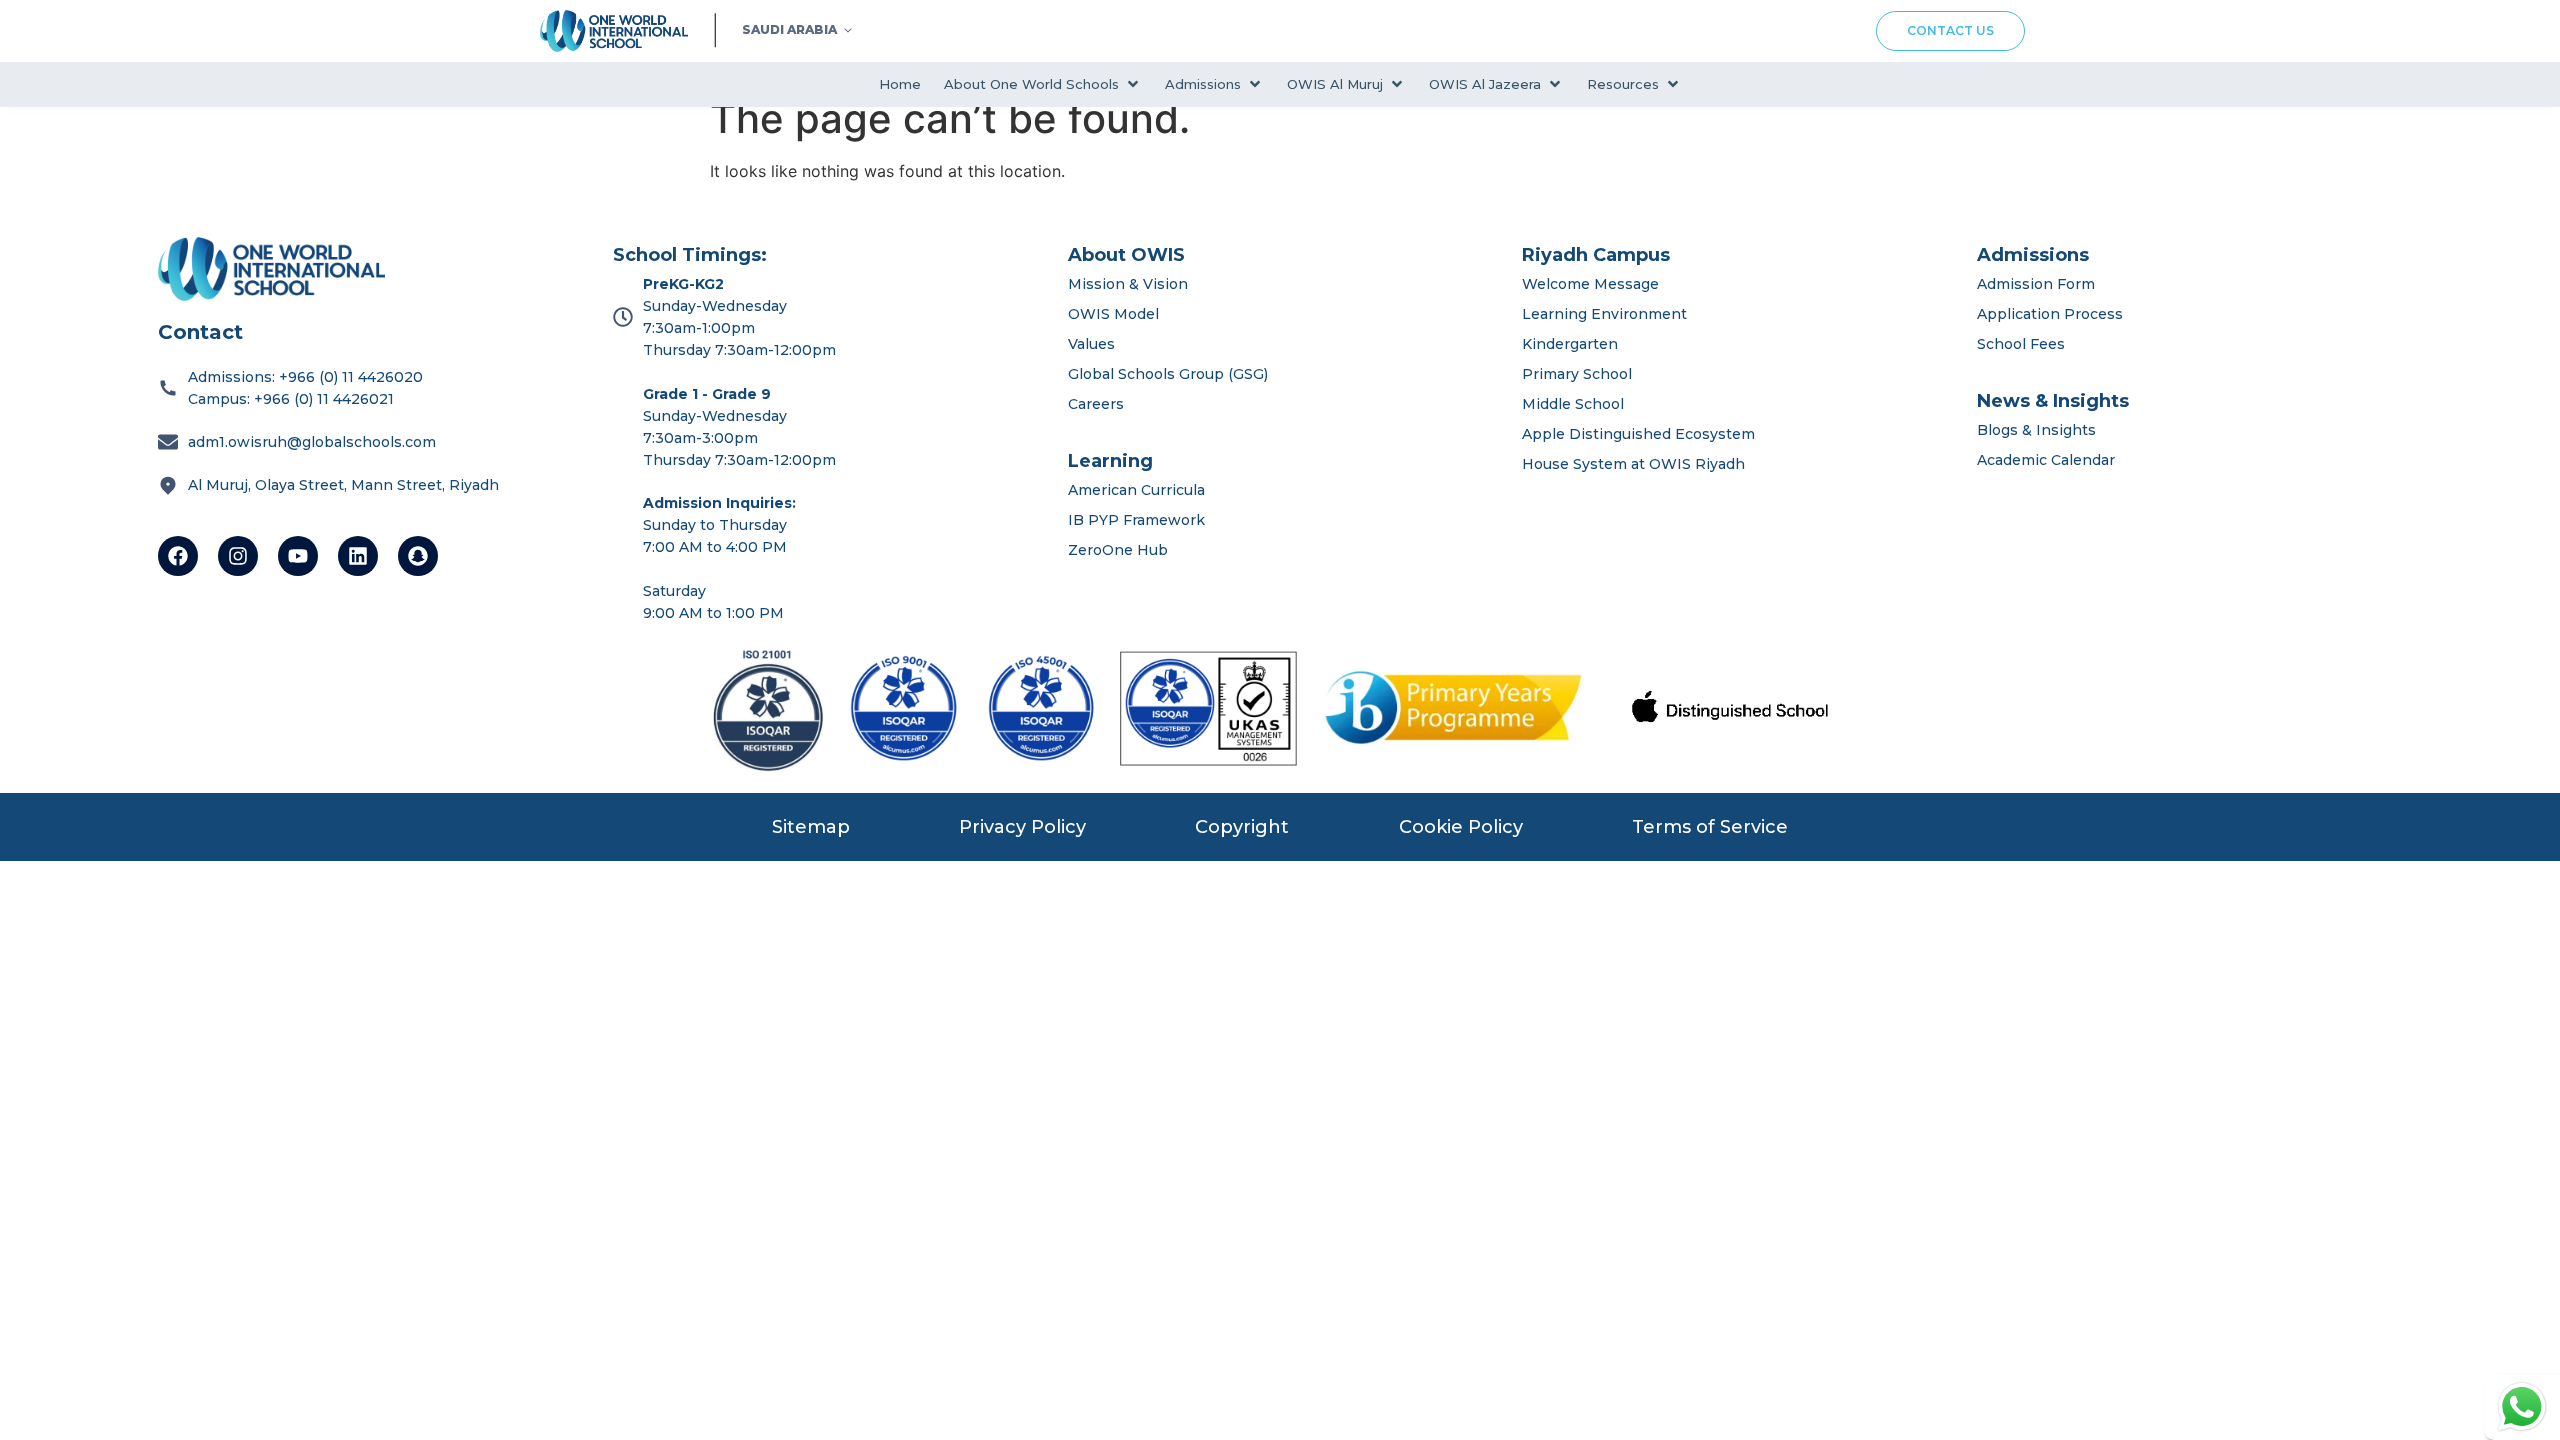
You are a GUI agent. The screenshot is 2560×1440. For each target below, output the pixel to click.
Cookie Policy (1461, 827)
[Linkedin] (358, 556)
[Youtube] (298, 556)
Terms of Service (1710, 827)
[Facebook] (178, 556)
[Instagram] (238, 556)
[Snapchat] (418, 556)
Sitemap (811, 827)
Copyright (1242, 827)
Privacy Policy (1022, 827)
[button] (1043, 84)
